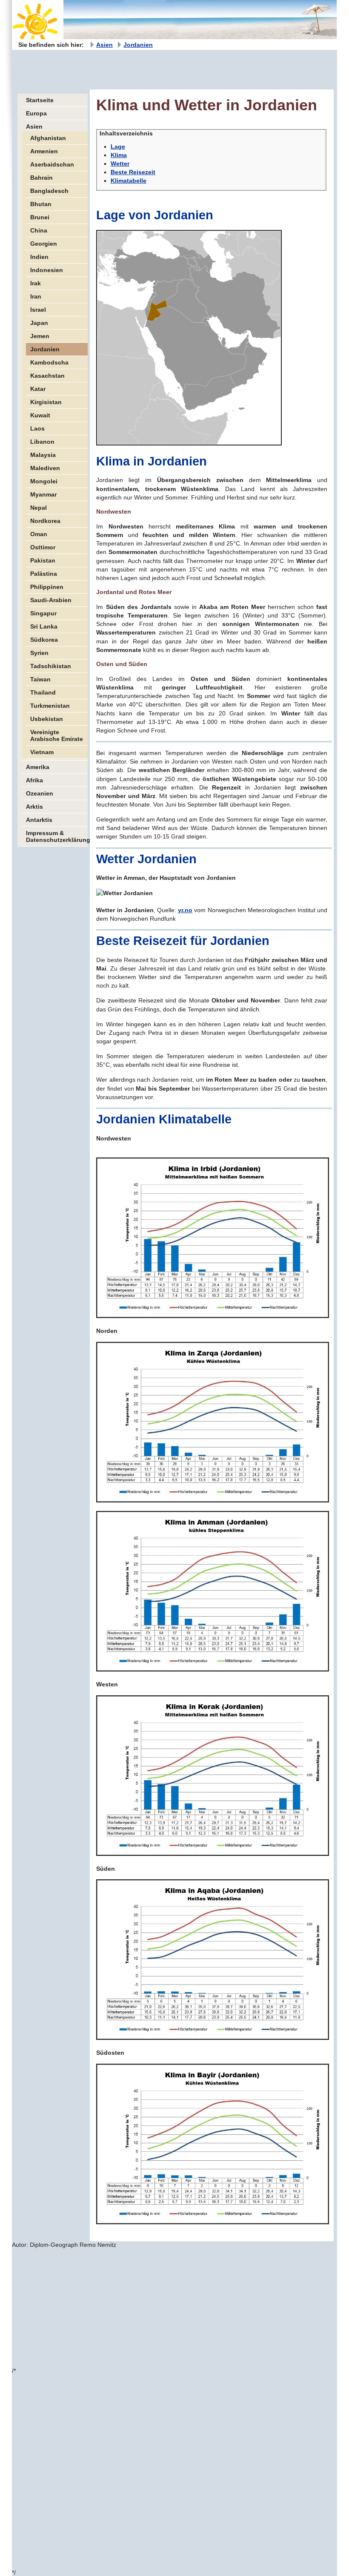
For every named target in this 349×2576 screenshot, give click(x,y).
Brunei (40, 217)
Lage (118, 146)
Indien (39, 257)
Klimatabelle (129, 181)
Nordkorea (45, 521)
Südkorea (44, 640)
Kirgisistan (46, 402)
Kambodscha (49, 362)
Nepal (39, 508)
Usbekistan (47, 719)
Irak (36, 283)
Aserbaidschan (52, 164)
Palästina (44, 574)
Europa (36, 113)
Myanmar (43, 494)
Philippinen (47, 587)
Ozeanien (40, 793)
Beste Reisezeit (133, 172)
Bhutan (41, 204)
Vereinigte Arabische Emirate (57, 735)
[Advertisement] (167, 69)
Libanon (42, 442)
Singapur (43, 613)
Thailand (43, 692)
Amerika (38, 767)
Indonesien (47, 270)
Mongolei (44, 481)
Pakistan (43, 560)
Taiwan (40, 679)
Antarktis (39, 820)
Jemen (40, 336)
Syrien (39, 653)
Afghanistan (48, 138)
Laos (37, 428)
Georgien (44, 244)
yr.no (185, 910)
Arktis (34, 807)
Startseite (40, 100)
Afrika (34, 780)
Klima (119, 155)
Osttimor (43, 547)
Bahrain (41, 178)
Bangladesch (49, 191)
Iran (36, 296)
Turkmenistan (50, 706)
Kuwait (40, 415)
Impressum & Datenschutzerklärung (57, 836)
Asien (104, 45)
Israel (38, 310)
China (39, 230)
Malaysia (43, 455)
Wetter (120, 164)
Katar (38, 389)
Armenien (44, 151)
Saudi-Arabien (51, 600)
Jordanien (138, 45)
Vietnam (42, 752)
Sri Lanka (44, 626)
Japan (39, 323)
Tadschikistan (51, 666)
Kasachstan (47, 376)
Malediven (45, 468)
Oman (39, 534)
